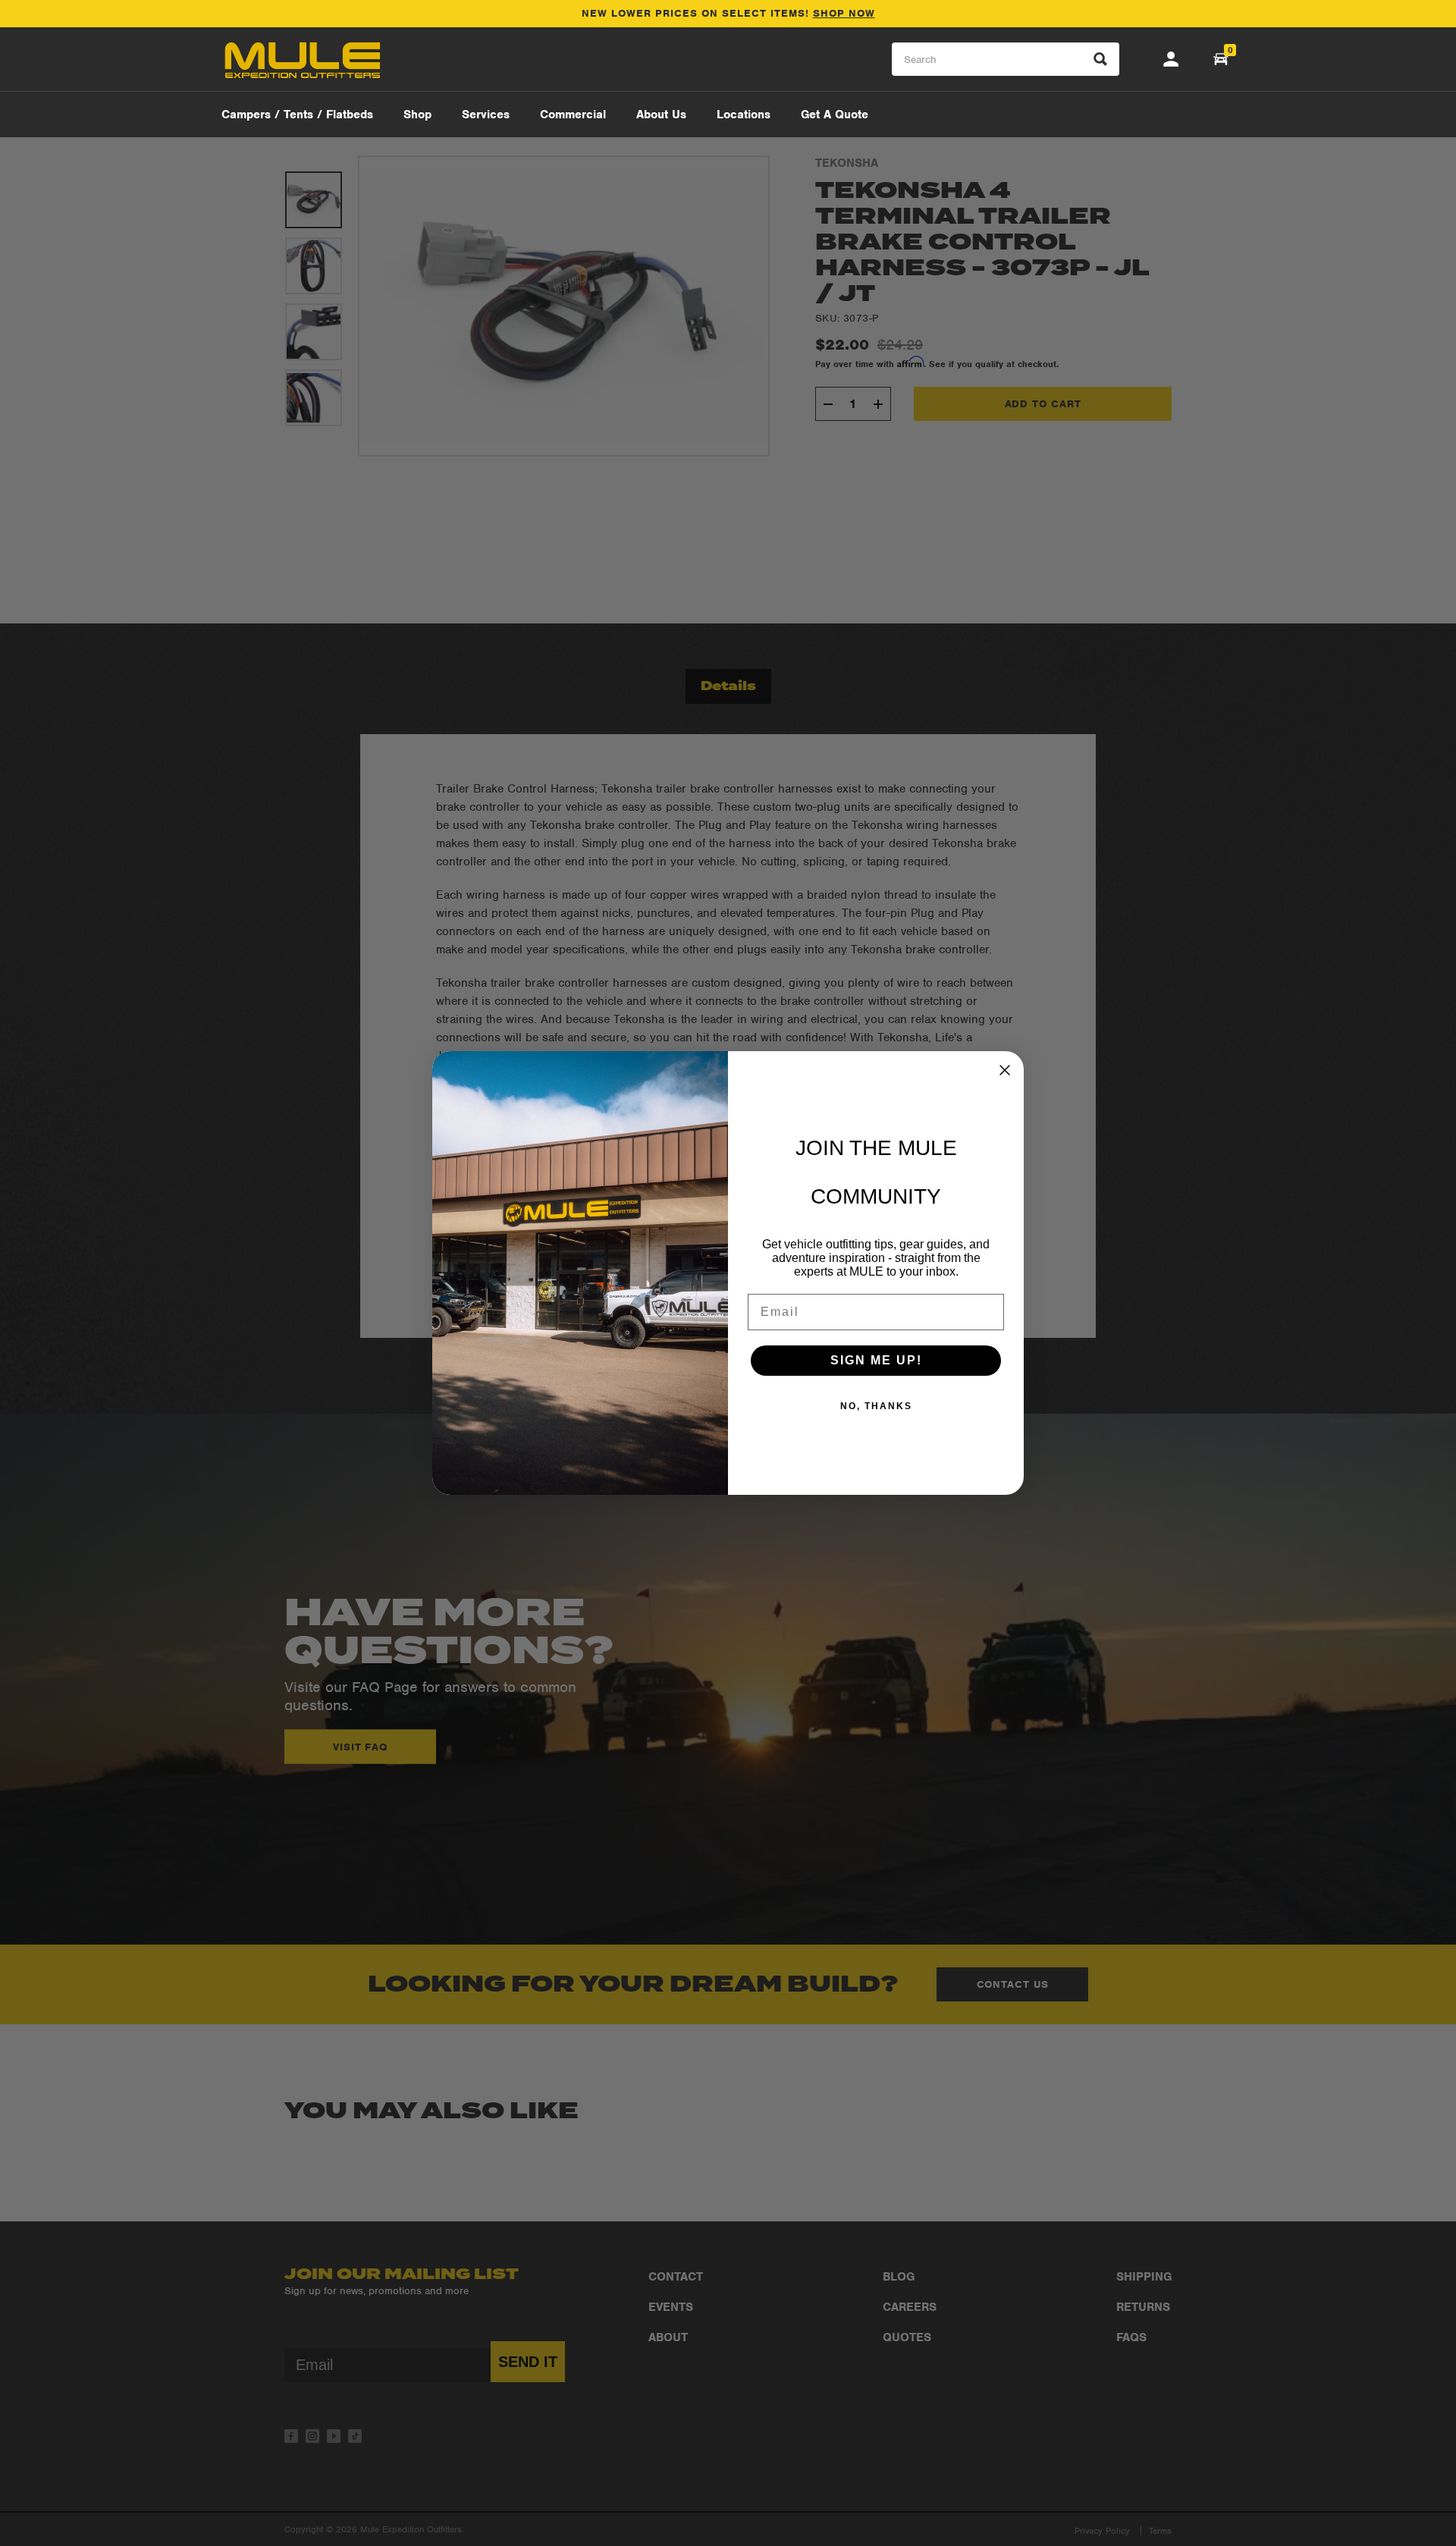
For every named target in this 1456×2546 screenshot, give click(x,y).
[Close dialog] (1005, 1070)
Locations (744, 115)
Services (486, 115)
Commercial (573, 115)
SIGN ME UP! (876, 1360)
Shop (417, 115)
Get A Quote (835, 115)
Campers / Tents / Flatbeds (297, 115)
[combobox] (1006, 60)
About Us (661, 115)
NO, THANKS (876, 1406)
